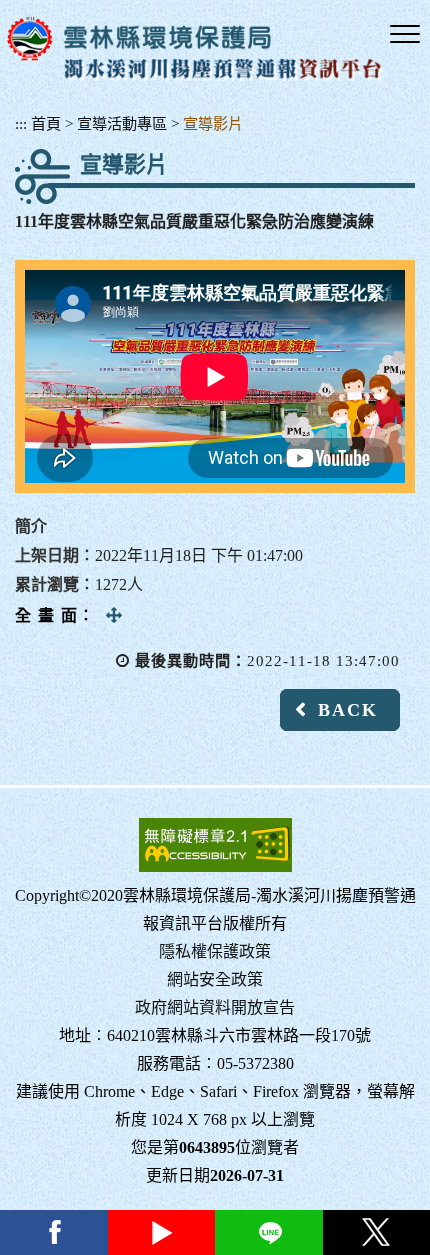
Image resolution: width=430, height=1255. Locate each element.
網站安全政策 (215, 979)
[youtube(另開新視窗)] (162, 1232)
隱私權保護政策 (215, 951)
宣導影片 (213, 123)
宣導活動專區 (122, 123)
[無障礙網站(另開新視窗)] (215, 845)
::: (21, 123)
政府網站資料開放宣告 (215, 1007)
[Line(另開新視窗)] (269, 1232)
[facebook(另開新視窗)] (54, 1232)
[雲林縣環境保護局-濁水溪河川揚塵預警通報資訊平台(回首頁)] (195, 48)
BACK (348, 710)
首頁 (46, 123)
